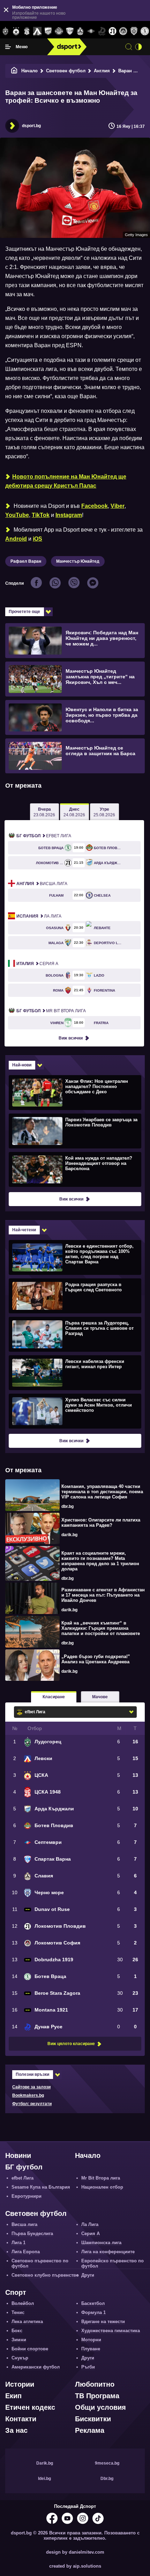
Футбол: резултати (32, 2104)
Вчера (44, 812)
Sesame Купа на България (41, 2187)
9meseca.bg (107, 2463)
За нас (16, 2430)
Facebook (95, 506)
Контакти (21, 2419)
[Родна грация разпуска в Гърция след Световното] (74, 1296)
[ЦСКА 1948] (27, 31)
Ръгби (88, 2367)
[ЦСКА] (16, 31)
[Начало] (14, 71)
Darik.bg (45, 2463)
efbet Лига (44, 836)
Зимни (19, 2340)
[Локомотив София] (123, 31)
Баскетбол (93, 2303)
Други (88, 2275)
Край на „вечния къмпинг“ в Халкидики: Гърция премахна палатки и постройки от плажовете (101, 1628)
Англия (102, 71)
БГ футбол (24, 2167)
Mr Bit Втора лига (51, 1011)
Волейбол (23, 2303)
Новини (18, 2155)
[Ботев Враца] (145, 31)
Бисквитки (93, 2419)
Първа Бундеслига (32, 2234)
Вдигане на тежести (103, 2322)
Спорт (16, 2292)
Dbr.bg (107, 2479)
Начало (29, 71)
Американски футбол (36, 2367)
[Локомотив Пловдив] (112, 31)
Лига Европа (26, 2252)
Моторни (91, 2340)
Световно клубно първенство (45, 2275)
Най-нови (22, 1065)
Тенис (18, 2312)
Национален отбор (102, 2187)
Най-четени (24, 1230)
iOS (37, 539)
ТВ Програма (97, 2396)
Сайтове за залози (31, 2087)
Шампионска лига (101, 2243)
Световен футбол (66, 71)
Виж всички (71, 1038)
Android (16, 539)
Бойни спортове (30, 2349)
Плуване (91, 2349)
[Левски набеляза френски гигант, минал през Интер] (74, 1372)
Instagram (69, 515)
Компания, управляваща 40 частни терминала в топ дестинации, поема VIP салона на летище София (102, 1492)
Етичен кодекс (30, 2407)
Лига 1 (18, 2243)
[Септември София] (91, 31)
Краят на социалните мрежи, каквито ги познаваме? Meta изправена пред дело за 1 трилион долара (100, 1561)
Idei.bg (44, 2479)
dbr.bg (67, 1506)
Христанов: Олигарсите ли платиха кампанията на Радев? (101, 1523)
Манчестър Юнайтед (78, 561)
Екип (13, 2396)
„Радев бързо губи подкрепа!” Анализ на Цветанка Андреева (96, 1659)
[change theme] (138, 47)
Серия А (37, 964)
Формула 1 (93, 2312)
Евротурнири (27, 2196)
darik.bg (69, 1535)
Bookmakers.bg (28, 2095)
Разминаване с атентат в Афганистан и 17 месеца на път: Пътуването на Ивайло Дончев (103, 1595)
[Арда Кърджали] (48, 31)
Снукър (20, 2358)
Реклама (90, 2430)
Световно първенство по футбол (40, 2263)
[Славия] (80, 31)
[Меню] (8, 47)
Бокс (17, 2331)
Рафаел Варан (26, 561)
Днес (74, 812)
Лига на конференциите (108, 2252)
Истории (20, 2384)
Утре (104, 812)
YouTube (17, 515)
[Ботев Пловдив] (59, 32)
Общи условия (100, 2407)
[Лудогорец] (5, 31)
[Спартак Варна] (70, 31)
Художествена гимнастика (111, 2331)
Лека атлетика (27, 2322)
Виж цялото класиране (71, 2044)
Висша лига (42, 884)
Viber (118, 506)
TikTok (41, 515)
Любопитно (95, 2384)
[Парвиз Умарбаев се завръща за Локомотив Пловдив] (74, 1131)
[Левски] (37, 31)
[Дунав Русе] (102, 31)
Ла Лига (39, 916)
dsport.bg (31, 126)
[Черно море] (134, 31)
